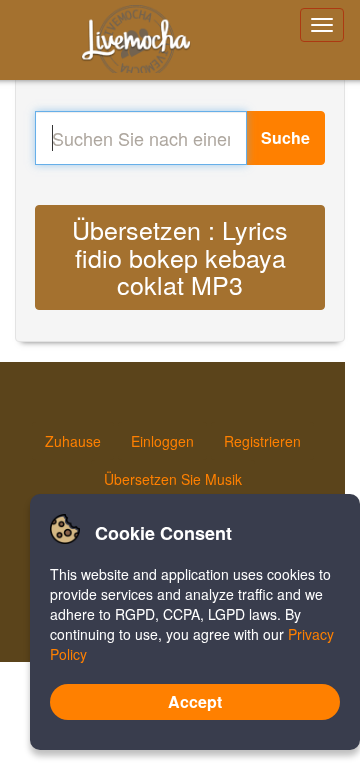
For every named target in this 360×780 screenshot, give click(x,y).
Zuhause (73, 441)
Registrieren (262, 441)
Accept (195, 701)
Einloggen (162, 441)
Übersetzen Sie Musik (173, 479)
